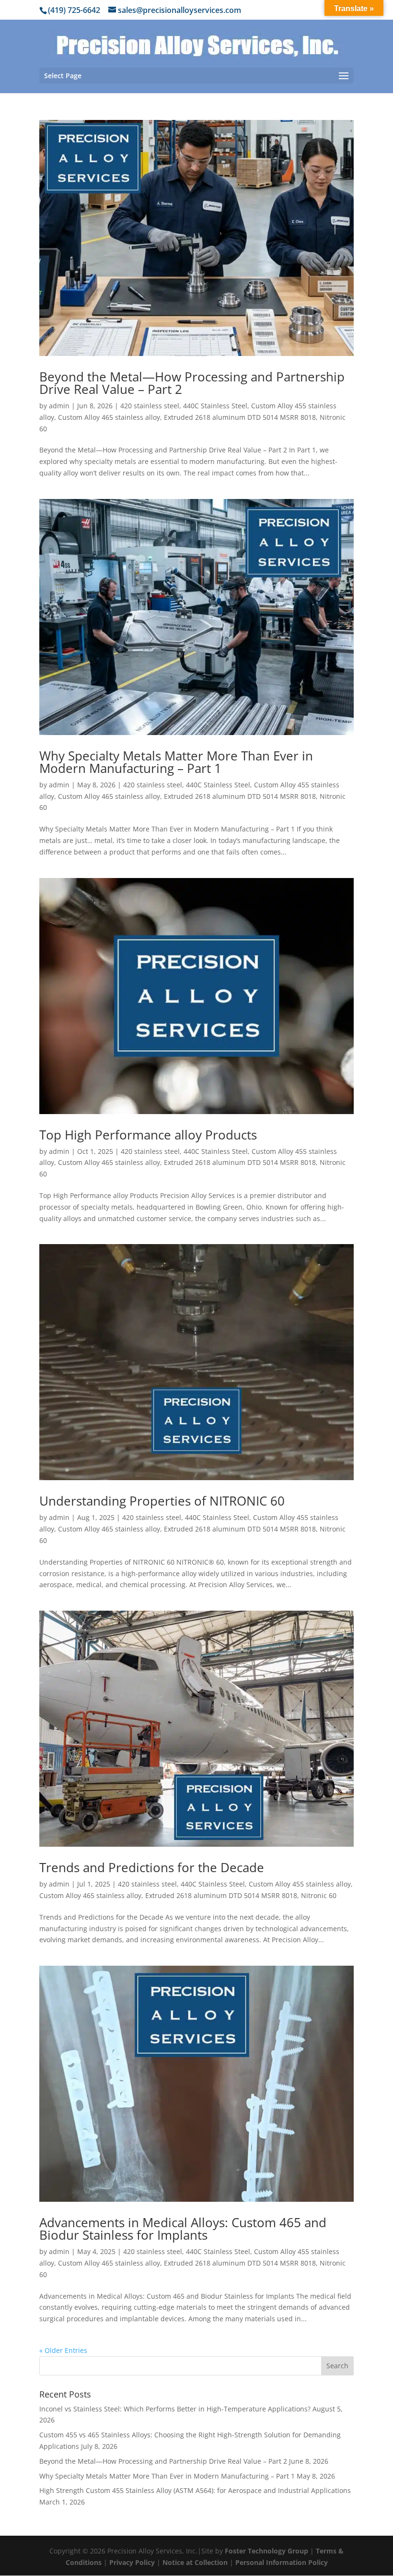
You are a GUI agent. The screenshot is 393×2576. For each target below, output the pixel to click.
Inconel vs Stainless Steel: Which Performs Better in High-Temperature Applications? (175, 2409)
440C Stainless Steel (215, 406)
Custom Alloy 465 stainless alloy (109, 417)
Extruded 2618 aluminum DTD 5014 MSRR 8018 (240, 417)
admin (59, 406)
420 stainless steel (150, 406)
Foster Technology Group (266, 2551)
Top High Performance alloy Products (148, 1135)
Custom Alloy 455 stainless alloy (300, 1884)
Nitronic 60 (319, 1895)
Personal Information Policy (282, 2562)
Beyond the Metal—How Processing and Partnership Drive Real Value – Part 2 (192, 383)
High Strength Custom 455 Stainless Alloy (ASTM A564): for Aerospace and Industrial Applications (195, 2490)
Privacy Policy (132, 2562)
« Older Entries (63, 2350)
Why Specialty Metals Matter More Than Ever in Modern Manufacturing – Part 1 (176, 762)
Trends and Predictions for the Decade (152, 1867)
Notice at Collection (195, 2562)
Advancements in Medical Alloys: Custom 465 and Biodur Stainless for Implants (183, 2229)
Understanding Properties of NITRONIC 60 (162, 1501)
